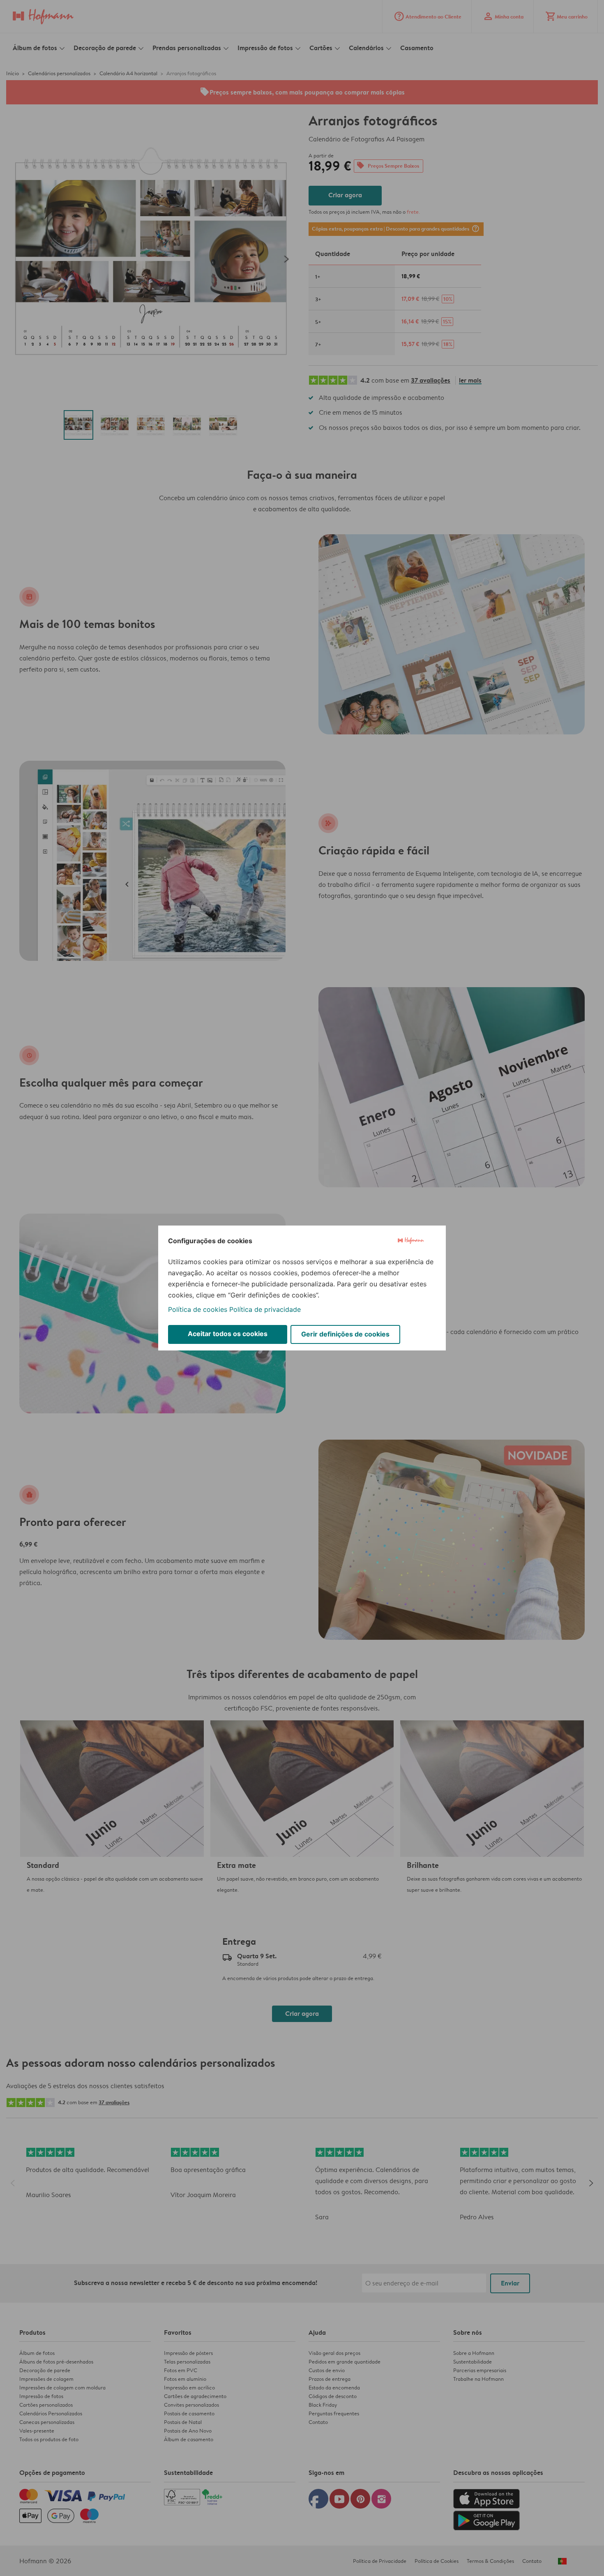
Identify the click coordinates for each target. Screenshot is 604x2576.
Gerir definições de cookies (345, 1334)
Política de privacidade (265, 1309)
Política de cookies (198, 1309)
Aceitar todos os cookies (228, 1334)
